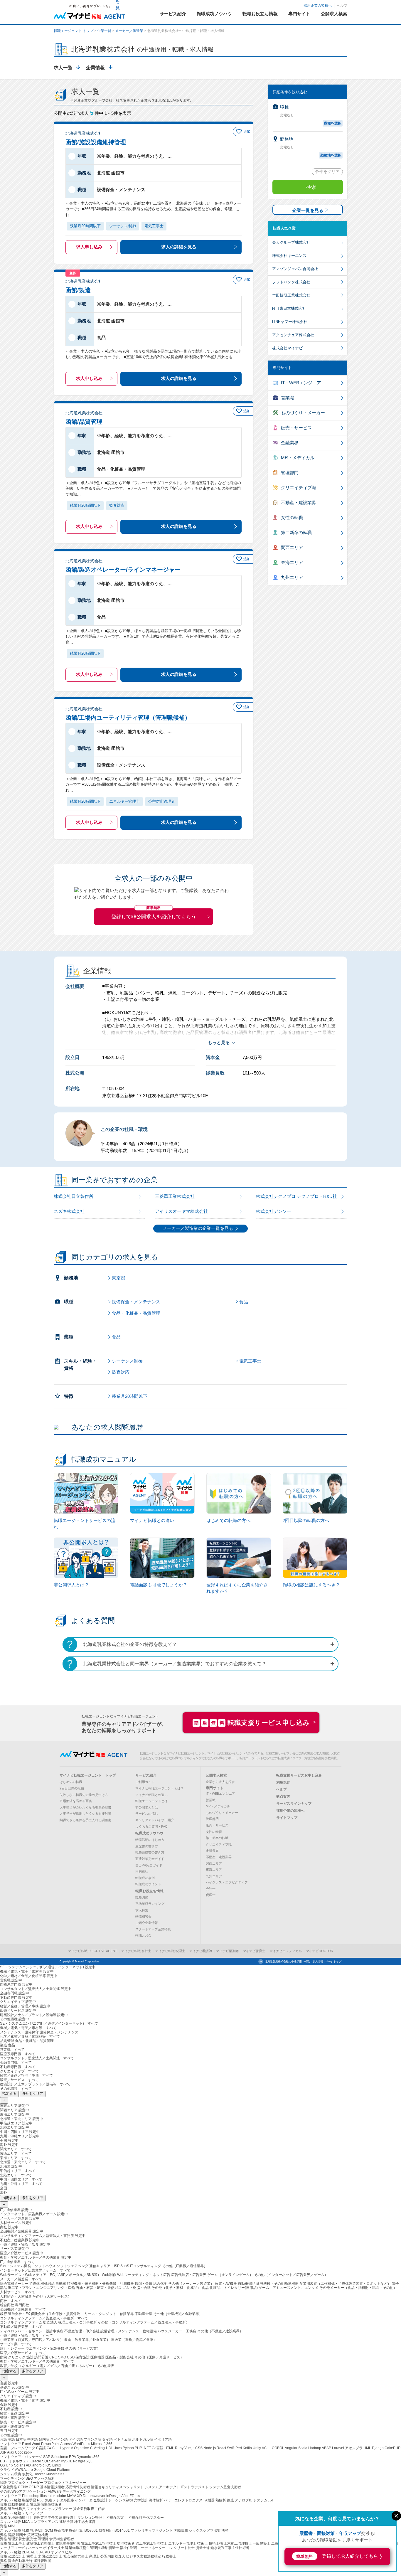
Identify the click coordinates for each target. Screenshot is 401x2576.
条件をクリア (327, 171)
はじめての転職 (71, 1782)
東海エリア (292, 562)
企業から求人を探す (220, 1782)
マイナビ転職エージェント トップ (88, 1775)
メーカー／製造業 (129, 31)
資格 (4, 2504)
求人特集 (142, 1910)
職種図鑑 (142, 1898)
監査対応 (121, 1372)
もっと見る (219, 1042)
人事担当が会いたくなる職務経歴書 (85, 1807)
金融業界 (290, 443)
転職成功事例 (145, 1878)
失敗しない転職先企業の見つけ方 (84, 1795)
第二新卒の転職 (296, 532)
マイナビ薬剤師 (227, 1951)
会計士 (211, 1889)
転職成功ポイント (148, 1884)
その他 (6, 2491)
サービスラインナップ (294, 1804)
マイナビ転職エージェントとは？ (160, 1788)
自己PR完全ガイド (149, 1865)
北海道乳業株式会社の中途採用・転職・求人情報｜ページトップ (303, 1962)
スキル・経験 (11, 2500)
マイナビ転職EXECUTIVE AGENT (93, 1951)
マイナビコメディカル (286, 1951)
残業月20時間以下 (130, 1396)
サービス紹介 (146, 1775)
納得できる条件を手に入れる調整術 (85, 1820)
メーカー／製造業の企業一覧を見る (198, 1228)
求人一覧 (63, 68)
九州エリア (292, 577)
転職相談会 (143, 1917)
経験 (4, 2483)
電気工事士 (250, 1361)
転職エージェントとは (151, 1801)
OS (3, 2465)
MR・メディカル (298, 458)
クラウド (7, 2470)
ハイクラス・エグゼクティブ (227, 1882)
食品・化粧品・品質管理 (136, 1313)
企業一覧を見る (308, 210)
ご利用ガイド (145, 1782)
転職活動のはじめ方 (150, 1840)
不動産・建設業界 (299, 502)
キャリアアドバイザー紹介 (155, 1820)
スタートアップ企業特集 (153, 1929)
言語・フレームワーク (18, 2448)
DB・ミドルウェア (15, 2461)
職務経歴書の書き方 (150, 1852)
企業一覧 (104, 31)
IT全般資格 (9, 2487)
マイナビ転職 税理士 (170, 1951)
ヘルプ (342, 6)
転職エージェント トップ (74, 31)
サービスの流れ (147, 1814)
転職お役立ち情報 (149, 1891)
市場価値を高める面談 (76, 1801)
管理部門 (290, 473)
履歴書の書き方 (147, 1846)
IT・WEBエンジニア (301, 383)
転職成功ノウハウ (149, 1833)
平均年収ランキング (150, 1904)
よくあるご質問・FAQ (151, 1826)
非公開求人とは (147, 1807)
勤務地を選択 (331, 155)
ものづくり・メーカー (303, 413)
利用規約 (283, 1782)
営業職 (288, 398)
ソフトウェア (11, 2444)
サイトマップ (287, 1818)
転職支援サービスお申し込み (299, 1775)
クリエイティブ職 (299, 488)
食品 (244, 1302)
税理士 (211, 1895)
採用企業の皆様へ (318, 6)
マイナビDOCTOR (320, 1951)
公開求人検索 (216, 1775)
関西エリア (292, 547)
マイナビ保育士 (254, 1951)
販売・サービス (296, 428)
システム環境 (11, 2474)
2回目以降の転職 (72, 1788)
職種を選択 (333, 123)
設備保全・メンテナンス (136, 1302)
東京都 (118, 1278)
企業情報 (95, 68)
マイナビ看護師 (201, 1951)
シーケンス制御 (127, 1361)
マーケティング (13, 2479)
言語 (4, 2439)
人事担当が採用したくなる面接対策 (85, 1814)
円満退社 (142, 1871)
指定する (9, 2094)
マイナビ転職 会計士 (136, 1951)
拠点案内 (283, 1797)
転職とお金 (143, 1935)
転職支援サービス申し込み (252, 1723)
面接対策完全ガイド (150, 1859)
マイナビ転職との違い (151, 1795)
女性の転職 (292, 517)
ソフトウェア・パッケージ (22, 2457)
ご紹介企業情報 (147, 1923)
